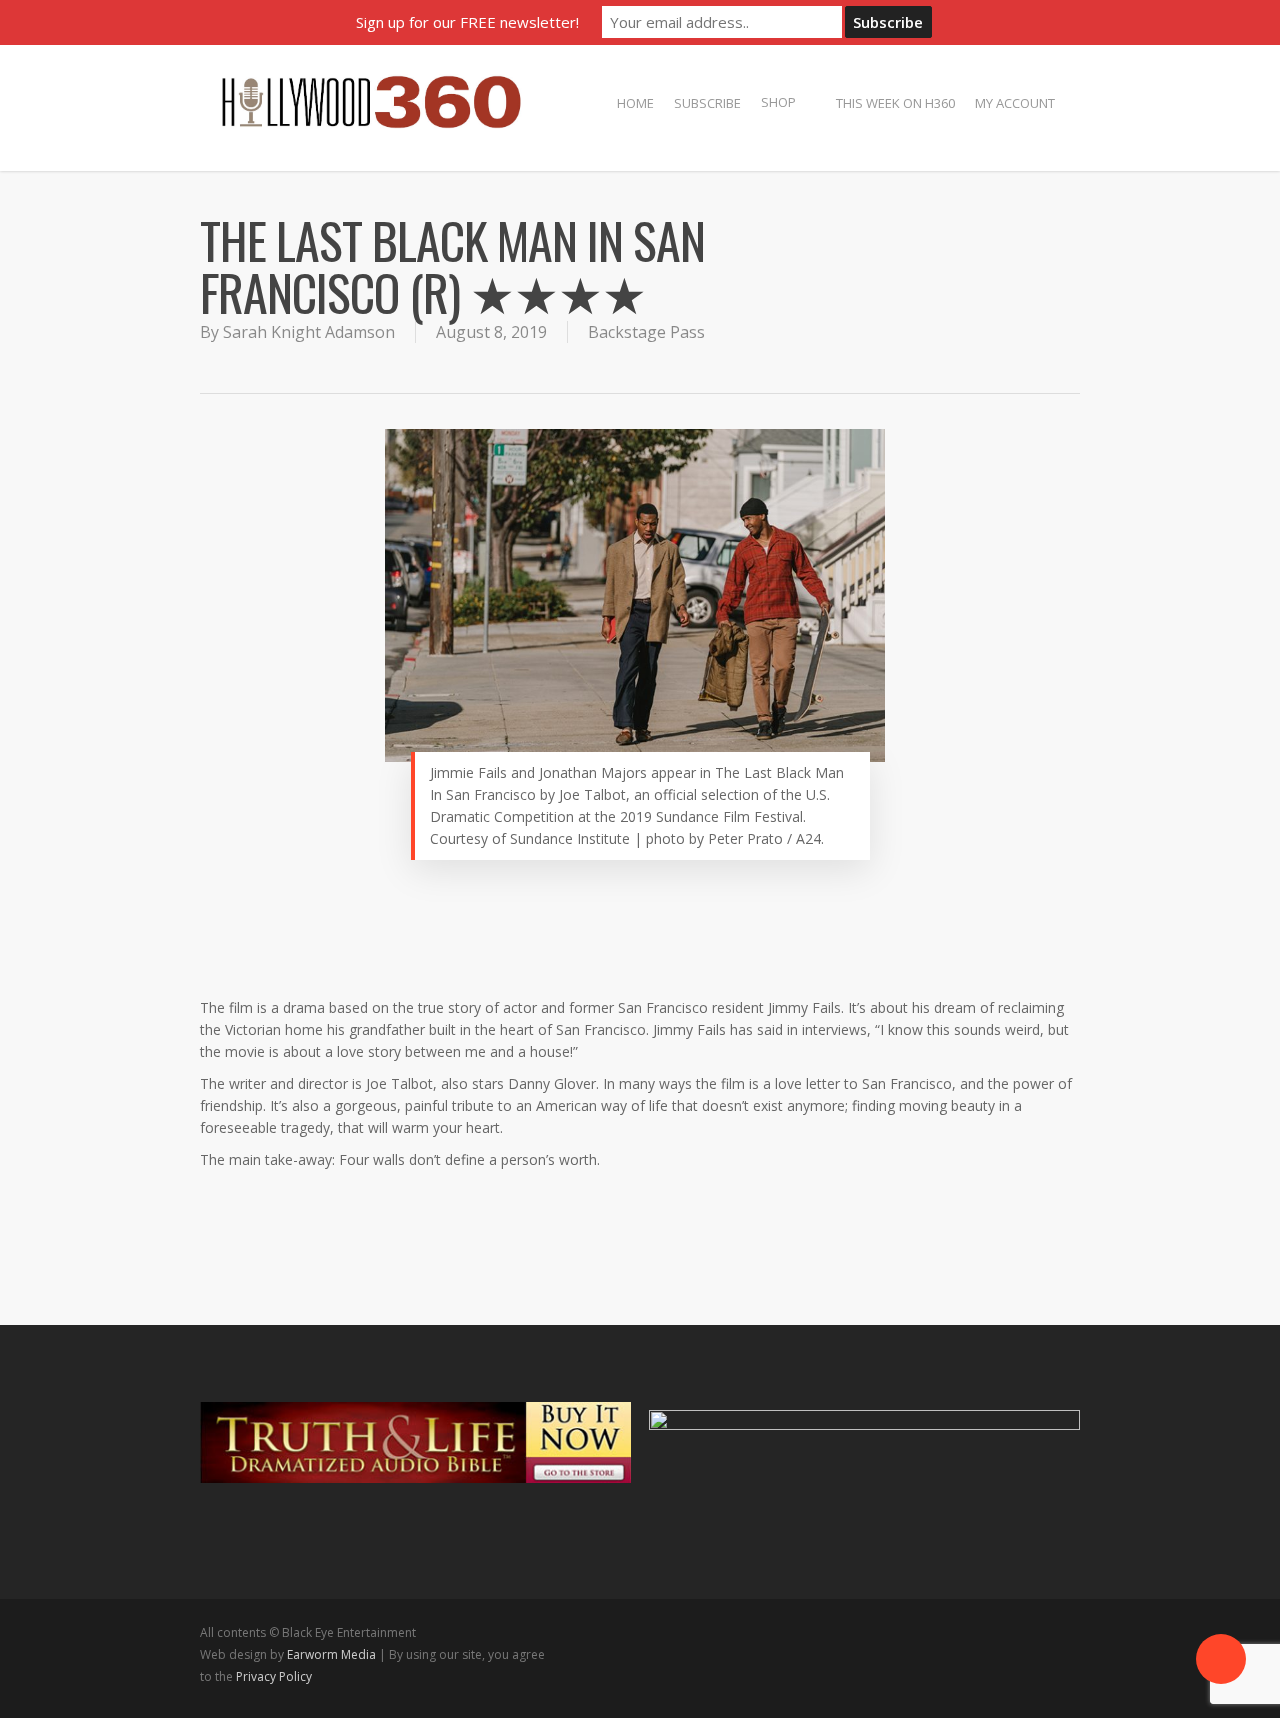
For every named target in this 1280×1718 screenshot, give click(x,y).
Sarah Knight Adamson (309, 332)
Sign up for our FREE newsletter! (467, 22)
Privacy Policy (274, 1676)
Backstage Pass (646, 332)
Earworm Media (333, 1654)
